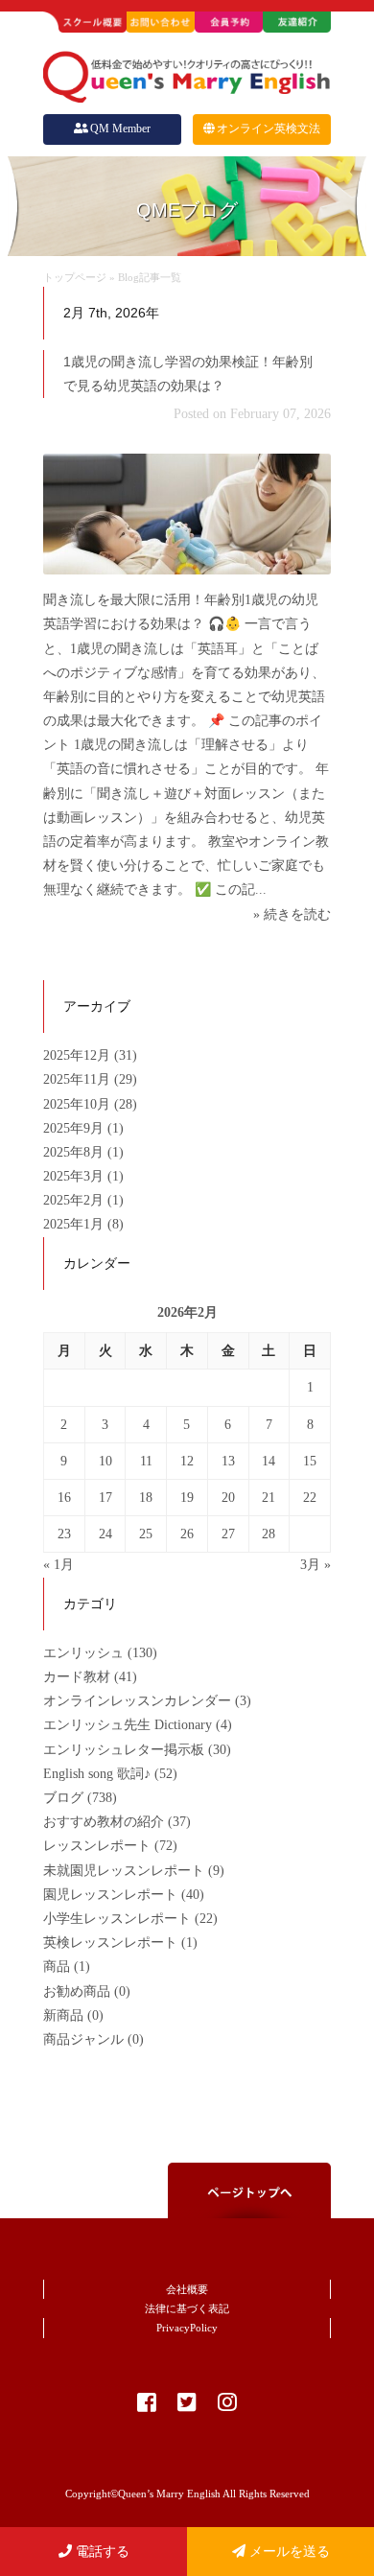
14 (269, 1461)
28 (269, 1534)
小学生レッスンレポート (117, 1919)
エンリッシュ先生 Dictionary (128, 1725)
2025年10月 (79, 1104)
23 (64, 1534)
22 (310, 1498)
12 (187, 1461)
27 (228, 1534)
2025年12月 (79, 1055)
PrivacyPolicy (187, 2328)
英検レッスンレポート (110, 1943)
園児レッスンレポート (110, 1895)
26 (187, 1534)
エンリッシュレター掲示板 (124, 1750)
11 (146, 1461)
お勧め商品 (77, 1991)
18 (146, 1498)
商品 (57, 1967)
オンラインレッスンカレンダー (137, 1701)
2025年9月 (75, 1128)
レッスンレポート (97, 1846)
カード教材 (77, 1677)
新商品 (63, 2015)
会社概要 (187, 2289)
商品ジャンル (83, 2039)
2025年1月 (75, 1224)
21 (269, 1498)
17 (105, 1498)
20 (228, 1498)
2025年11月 (79, 1079)
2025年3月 (75, 1176)
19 (187, 1498)
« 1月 (58, 1565)
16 (64, 1498)
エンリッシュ (83, 1653)
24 (105, 1534)
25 (146, 1534)
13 (228, 1461)
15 (310, 1461)
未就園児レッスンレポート (124, 1871)
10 (105, 1461)
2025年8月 (75, 1152)
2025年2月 (75, 1200)
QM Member (120, 129)
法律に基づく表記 (187, 2308)
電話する (101, 2552)
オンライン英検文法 (269, 129)
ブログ (63, 1798)
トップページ (75, 277)
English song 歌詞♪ (97, 1774)
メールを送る (288, 2552)
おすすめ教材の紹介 (104, 1822)
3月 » (316, 1565)
